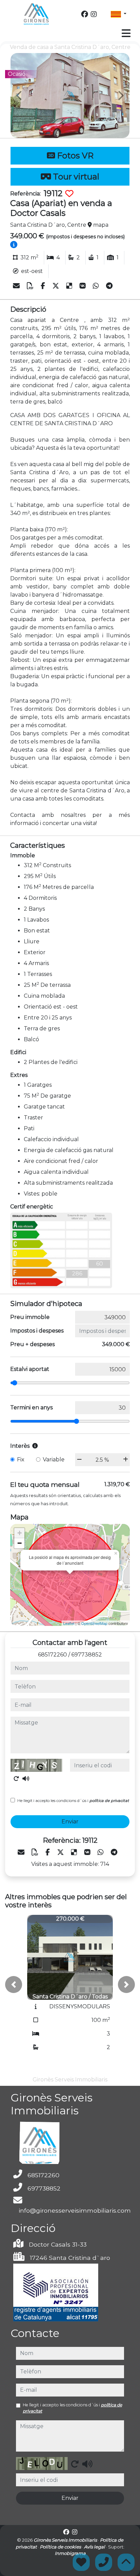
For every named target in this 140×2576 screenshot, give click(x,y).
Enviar (70, 1822)
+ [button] (20, 1533)
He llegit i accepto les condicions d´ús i (73, 1801)
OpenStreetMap (94, 1623)
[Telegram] (109, 286)
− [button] (20, 1543)
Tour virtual (75, 177)
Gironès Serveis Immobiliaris (66, 2540)
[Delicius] (70, 286)
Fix (21, 1459)
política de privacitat (109, 1801)
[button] (14, 1985)
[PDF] (31, 286)
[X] (57, 286)
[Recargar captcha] (16, 1779)
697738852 (87, 1655)
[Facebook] (85, 14)
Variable (54, 1459)
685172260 (52, 1655)
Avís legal (95, 2547)
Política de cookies (61, 2547)
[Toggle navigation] (126, 33)
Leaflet (69, 1623)
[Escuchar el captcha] (26, 1779)
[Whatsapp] (97, 286)
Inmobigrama (70, 2553)
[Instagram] (94, 14)
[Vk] (83, 286)
